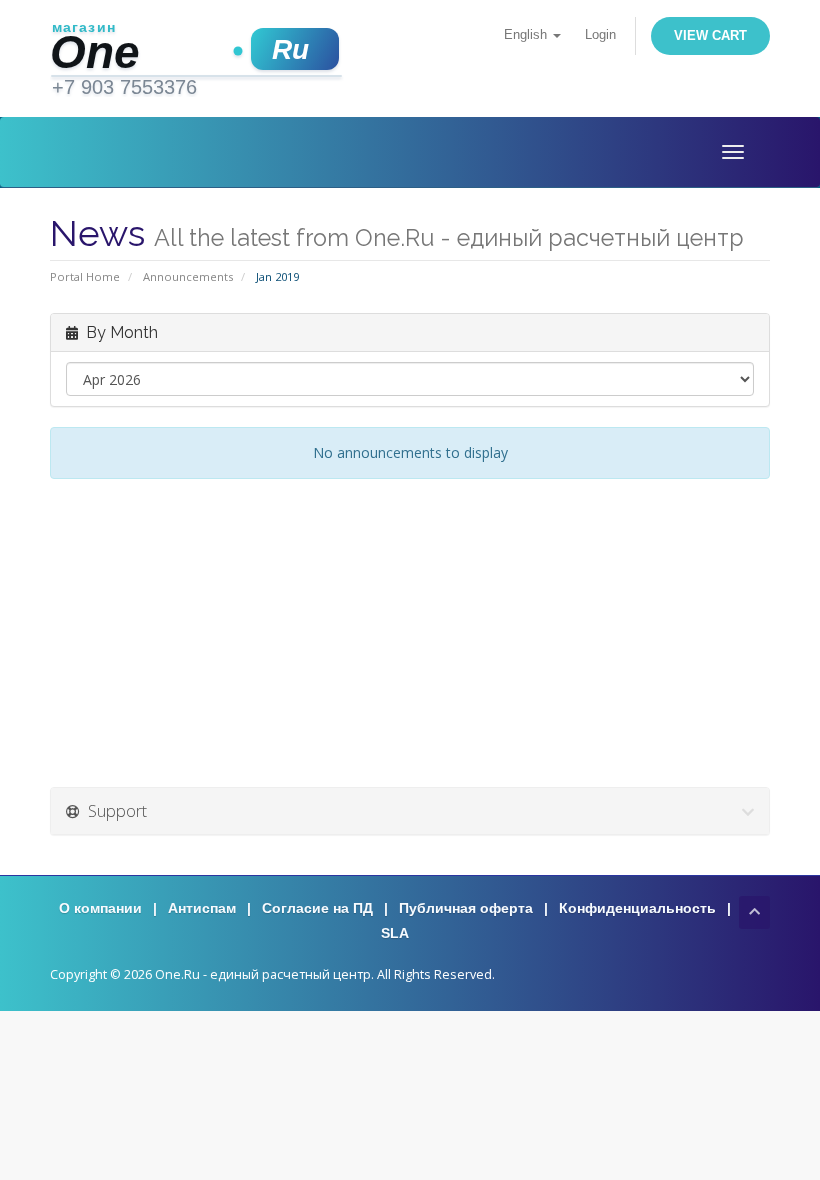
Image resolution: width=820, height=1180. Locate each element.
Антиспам (202, 908)
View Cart (710, 35)
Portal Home (85, 276)
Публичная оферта (466, 908)
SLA (395, 933)
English (527, 35)
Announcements (188, 276)
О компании (100, 908)
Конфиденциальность (637, 908)
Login (600, 35)
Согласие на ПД (317, 908)
